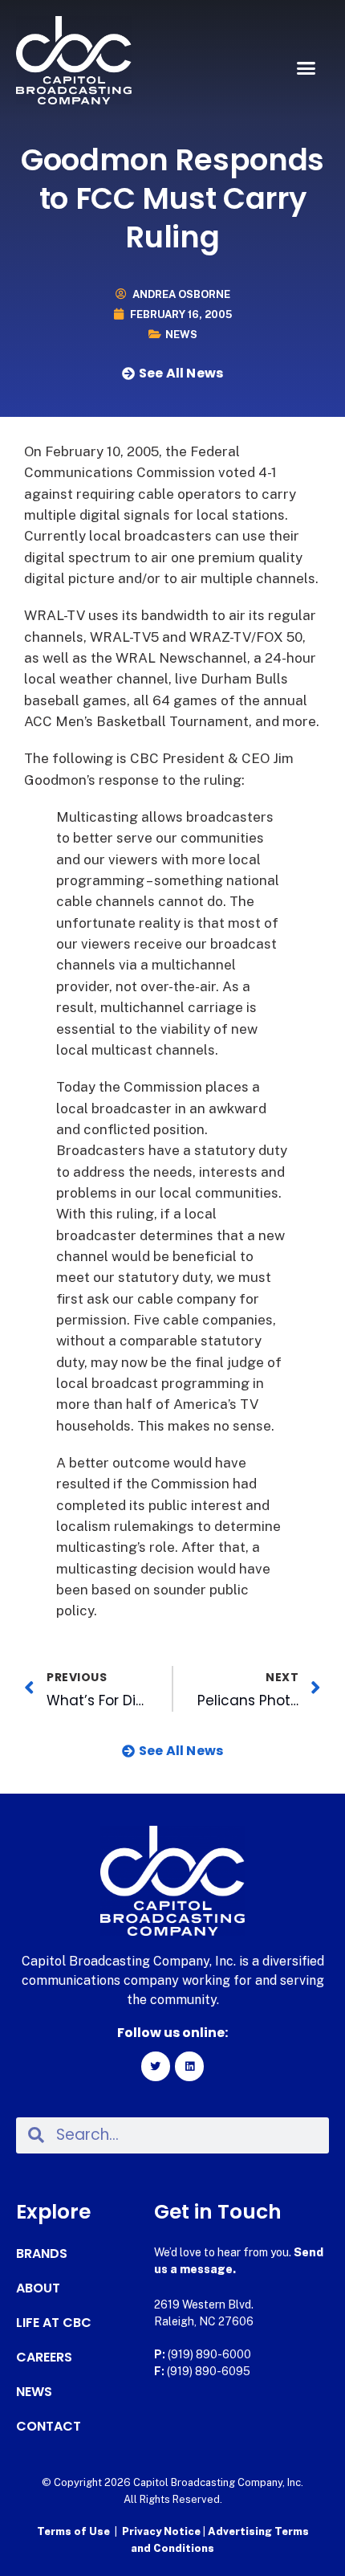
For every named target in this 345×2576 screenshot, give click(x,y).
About (38, 2288)
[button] (306, 68)
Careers (44, 2358)
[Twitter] (156, 2066)
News (181, 335)
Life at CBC (54, 2323)
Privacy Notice (162, 2531)
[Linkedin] (189, 2066)
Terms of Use (73, 2531)
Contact (49, 2427)
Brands (42, 2254)
